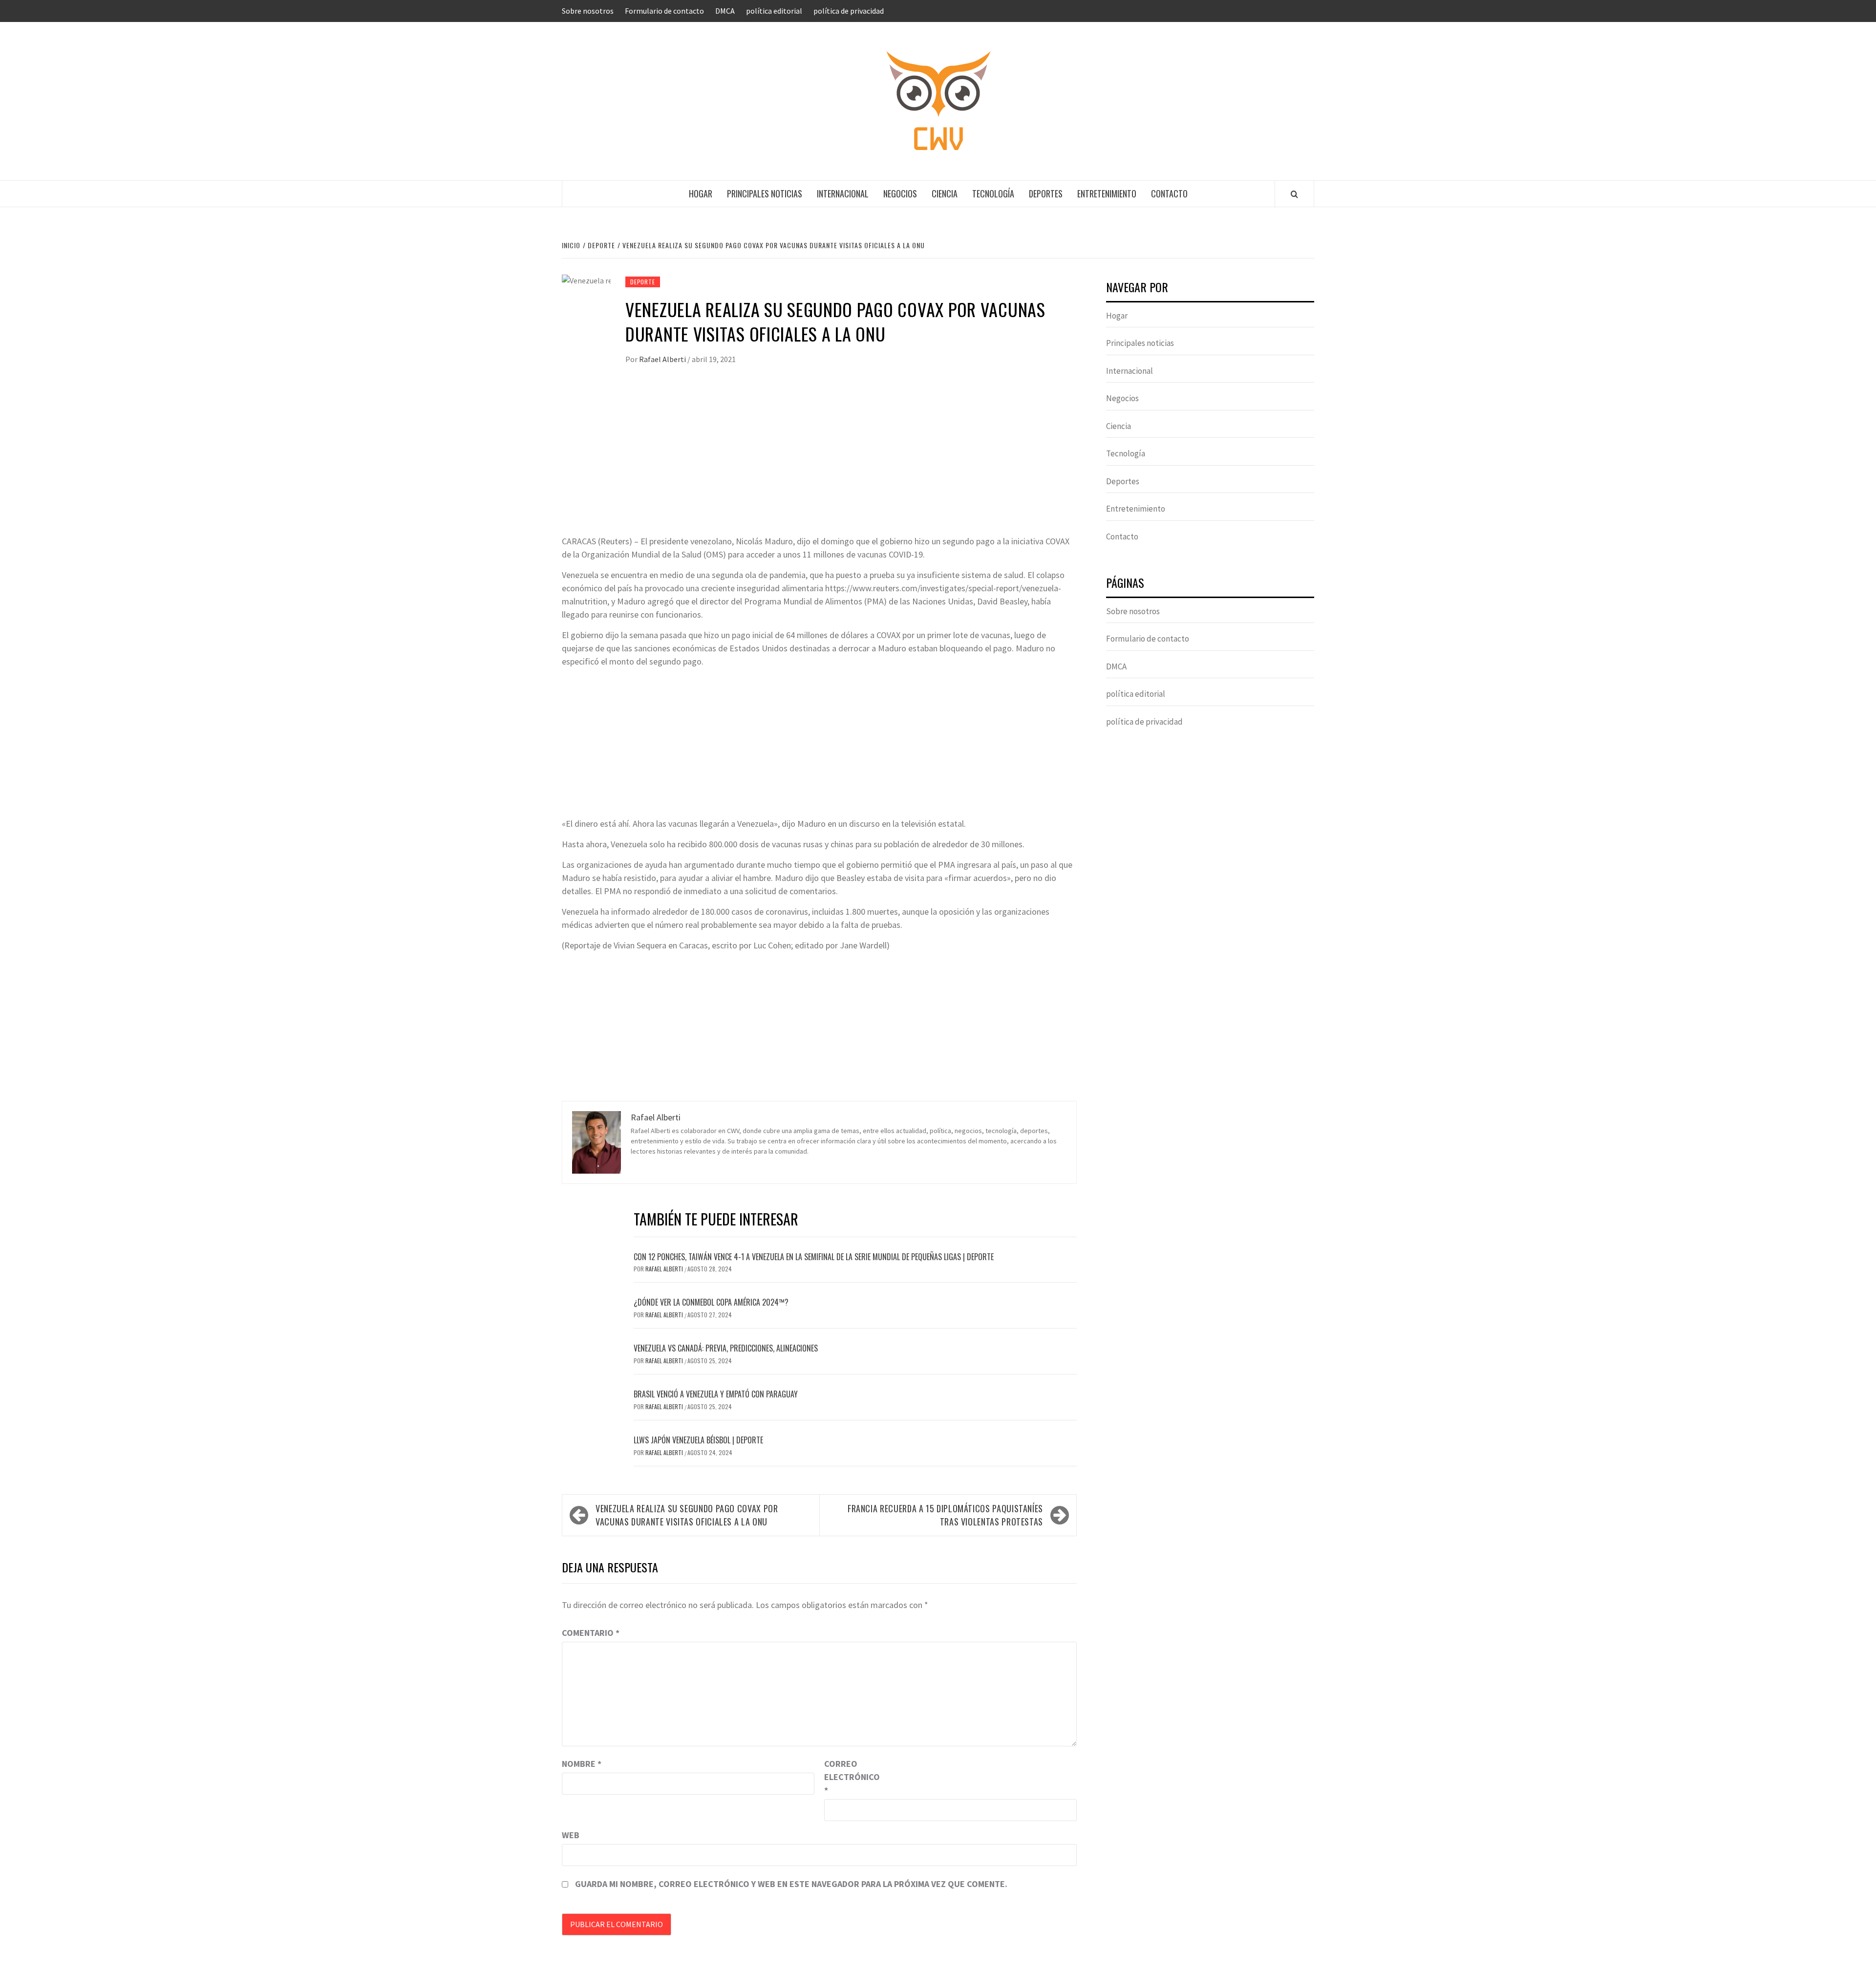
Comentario (591, 1633)
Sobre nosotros (588, 11)
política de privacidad (849, 11)
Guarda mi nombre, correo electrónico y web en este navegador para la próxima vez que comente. (791, 1884)
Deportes (1046, 193)
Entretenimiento (1107, 193)
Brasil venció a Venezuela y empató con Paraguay (716, 1394)
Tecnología (993, 193)
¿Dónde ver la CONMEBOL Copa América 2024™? (711, 1302)
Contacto (1169, 193)
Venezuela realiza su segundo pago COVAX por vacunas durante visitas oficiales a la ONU (687, 1515)
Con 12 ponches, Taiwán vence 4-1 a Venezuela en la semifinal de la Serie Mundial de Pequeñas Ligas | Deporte (814, 1257)
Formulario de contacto (664, 11)
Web (571, 1835)
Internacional (843, 193)
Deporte (643, 282)
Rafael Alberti (663, 359)
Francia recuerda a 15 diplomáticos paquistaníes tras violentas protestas (945, 1515)
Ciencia (945, 193)
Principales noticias (765, 193)
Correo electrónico (849, 1777)
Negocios (900, 193)
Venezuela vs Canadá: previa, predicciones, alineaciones (726, 1348)
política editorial (774, 11)
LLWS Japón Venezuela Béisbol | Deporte (698, 1440)
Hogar (701, 193)
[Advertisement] (819, 461)
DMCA (725, 11)
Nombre (582, 1764)
